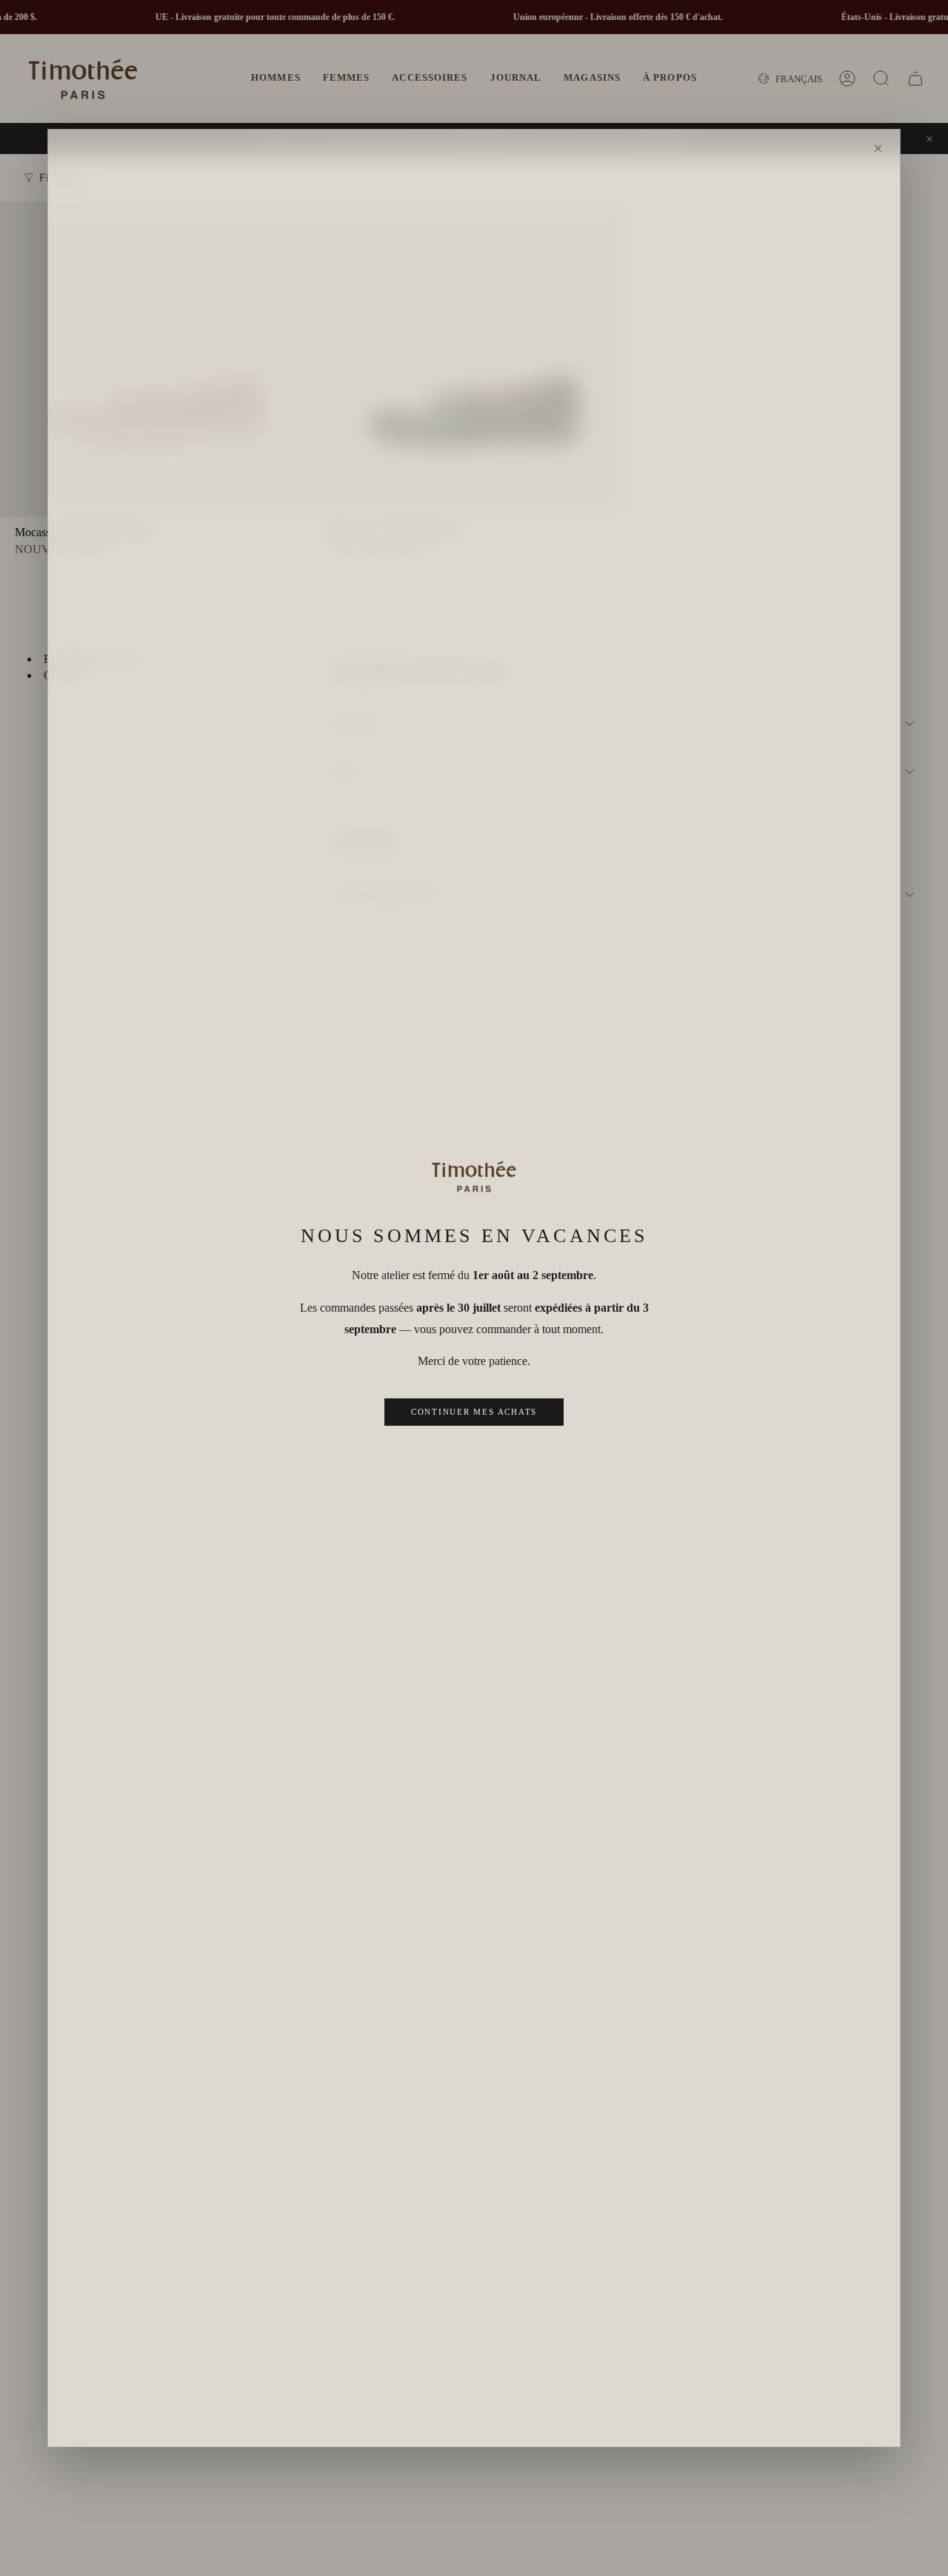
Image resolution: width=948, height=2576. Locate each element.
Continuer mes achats (474, 1412)
